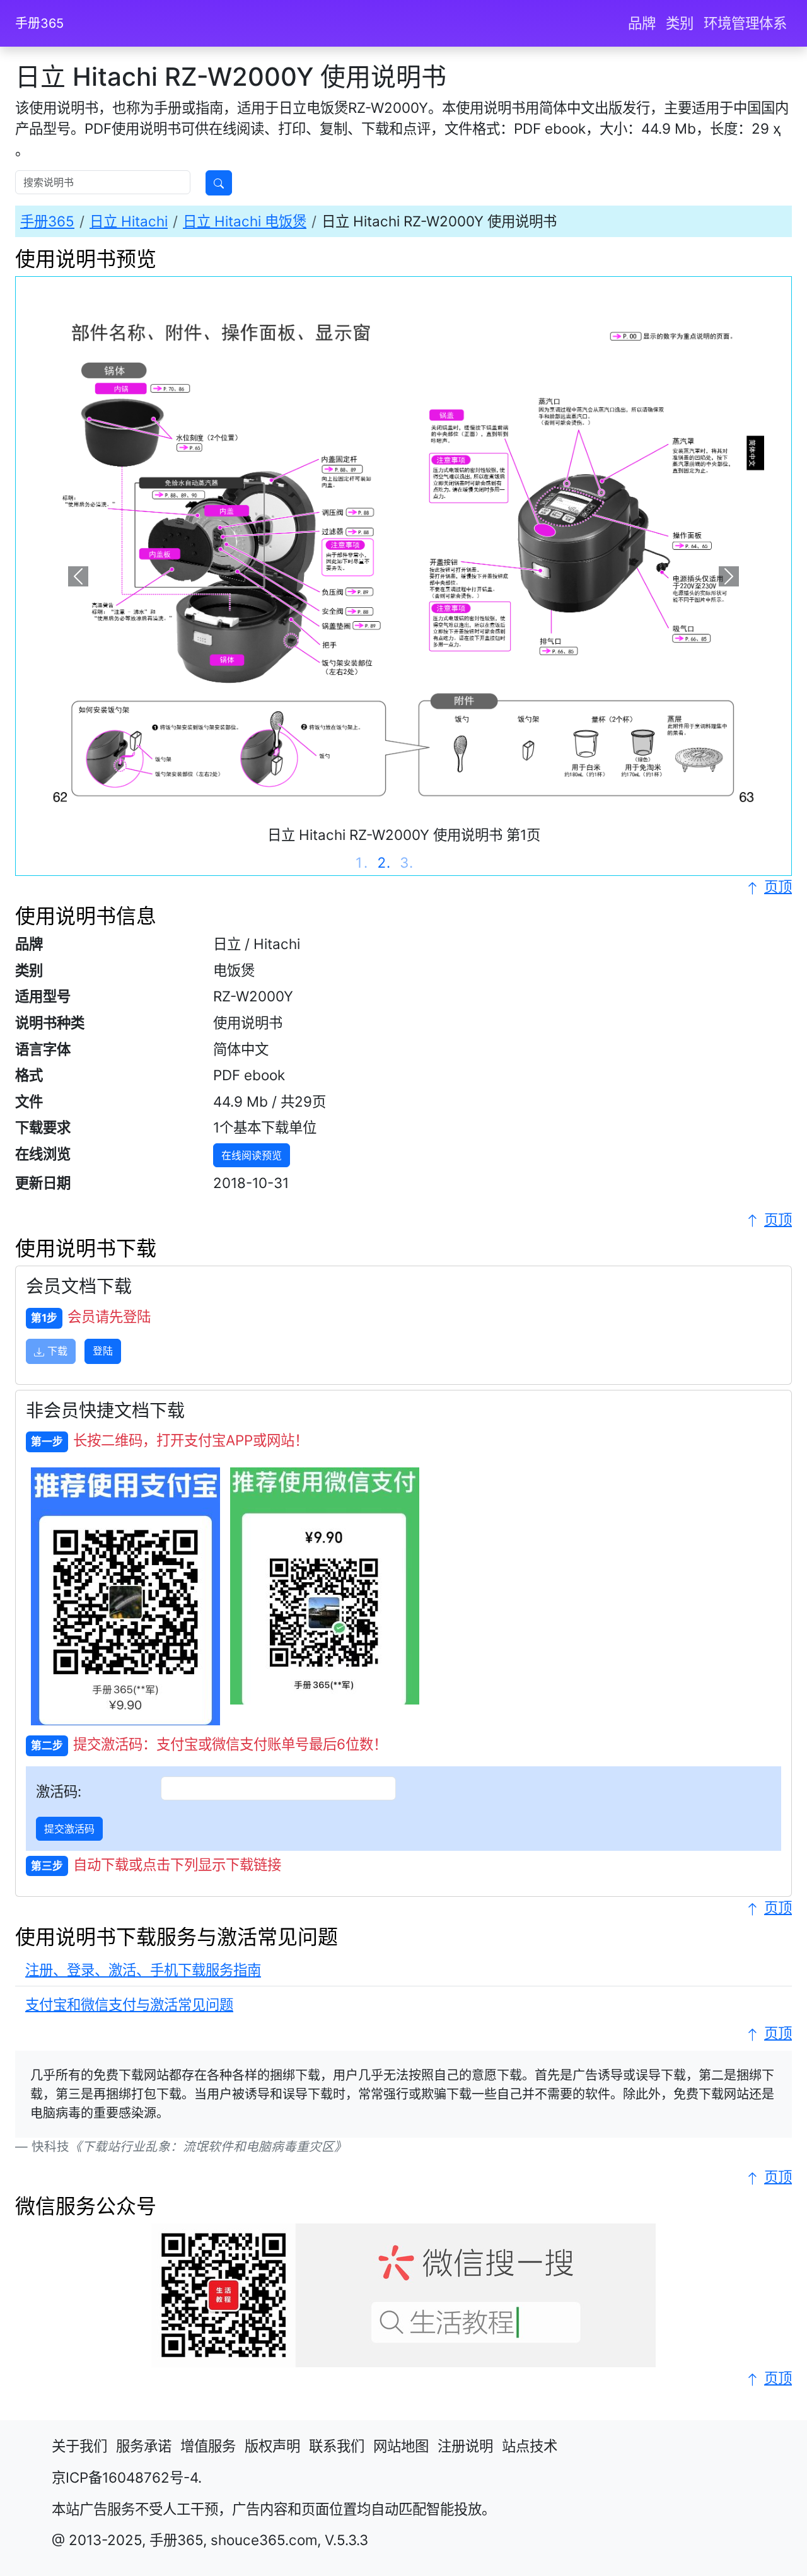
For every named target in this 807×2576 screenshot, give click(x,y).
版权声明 (272, 2446)
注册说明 (465, 2446)
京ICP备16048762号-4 (125, 2477)
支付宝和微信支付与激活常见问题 (129, 2004)
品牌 (642, 23)
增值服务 (208, 2446)
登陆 (103, 1351)
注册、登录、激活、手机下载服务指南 (143, 1970)
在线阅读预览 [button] (252, 1155)
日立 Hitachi (129, 221)
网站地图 (401, 2446)
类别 (680, 23)
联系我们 (337, 2446)
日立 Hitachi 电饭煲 (245, 221)
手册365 (39, 23)
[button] (78, 576)
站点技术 (530, 2446)
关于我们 (79, 2446)
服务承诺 (144, 2446)
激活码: (59, 1791)
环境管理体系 (745, 23)
